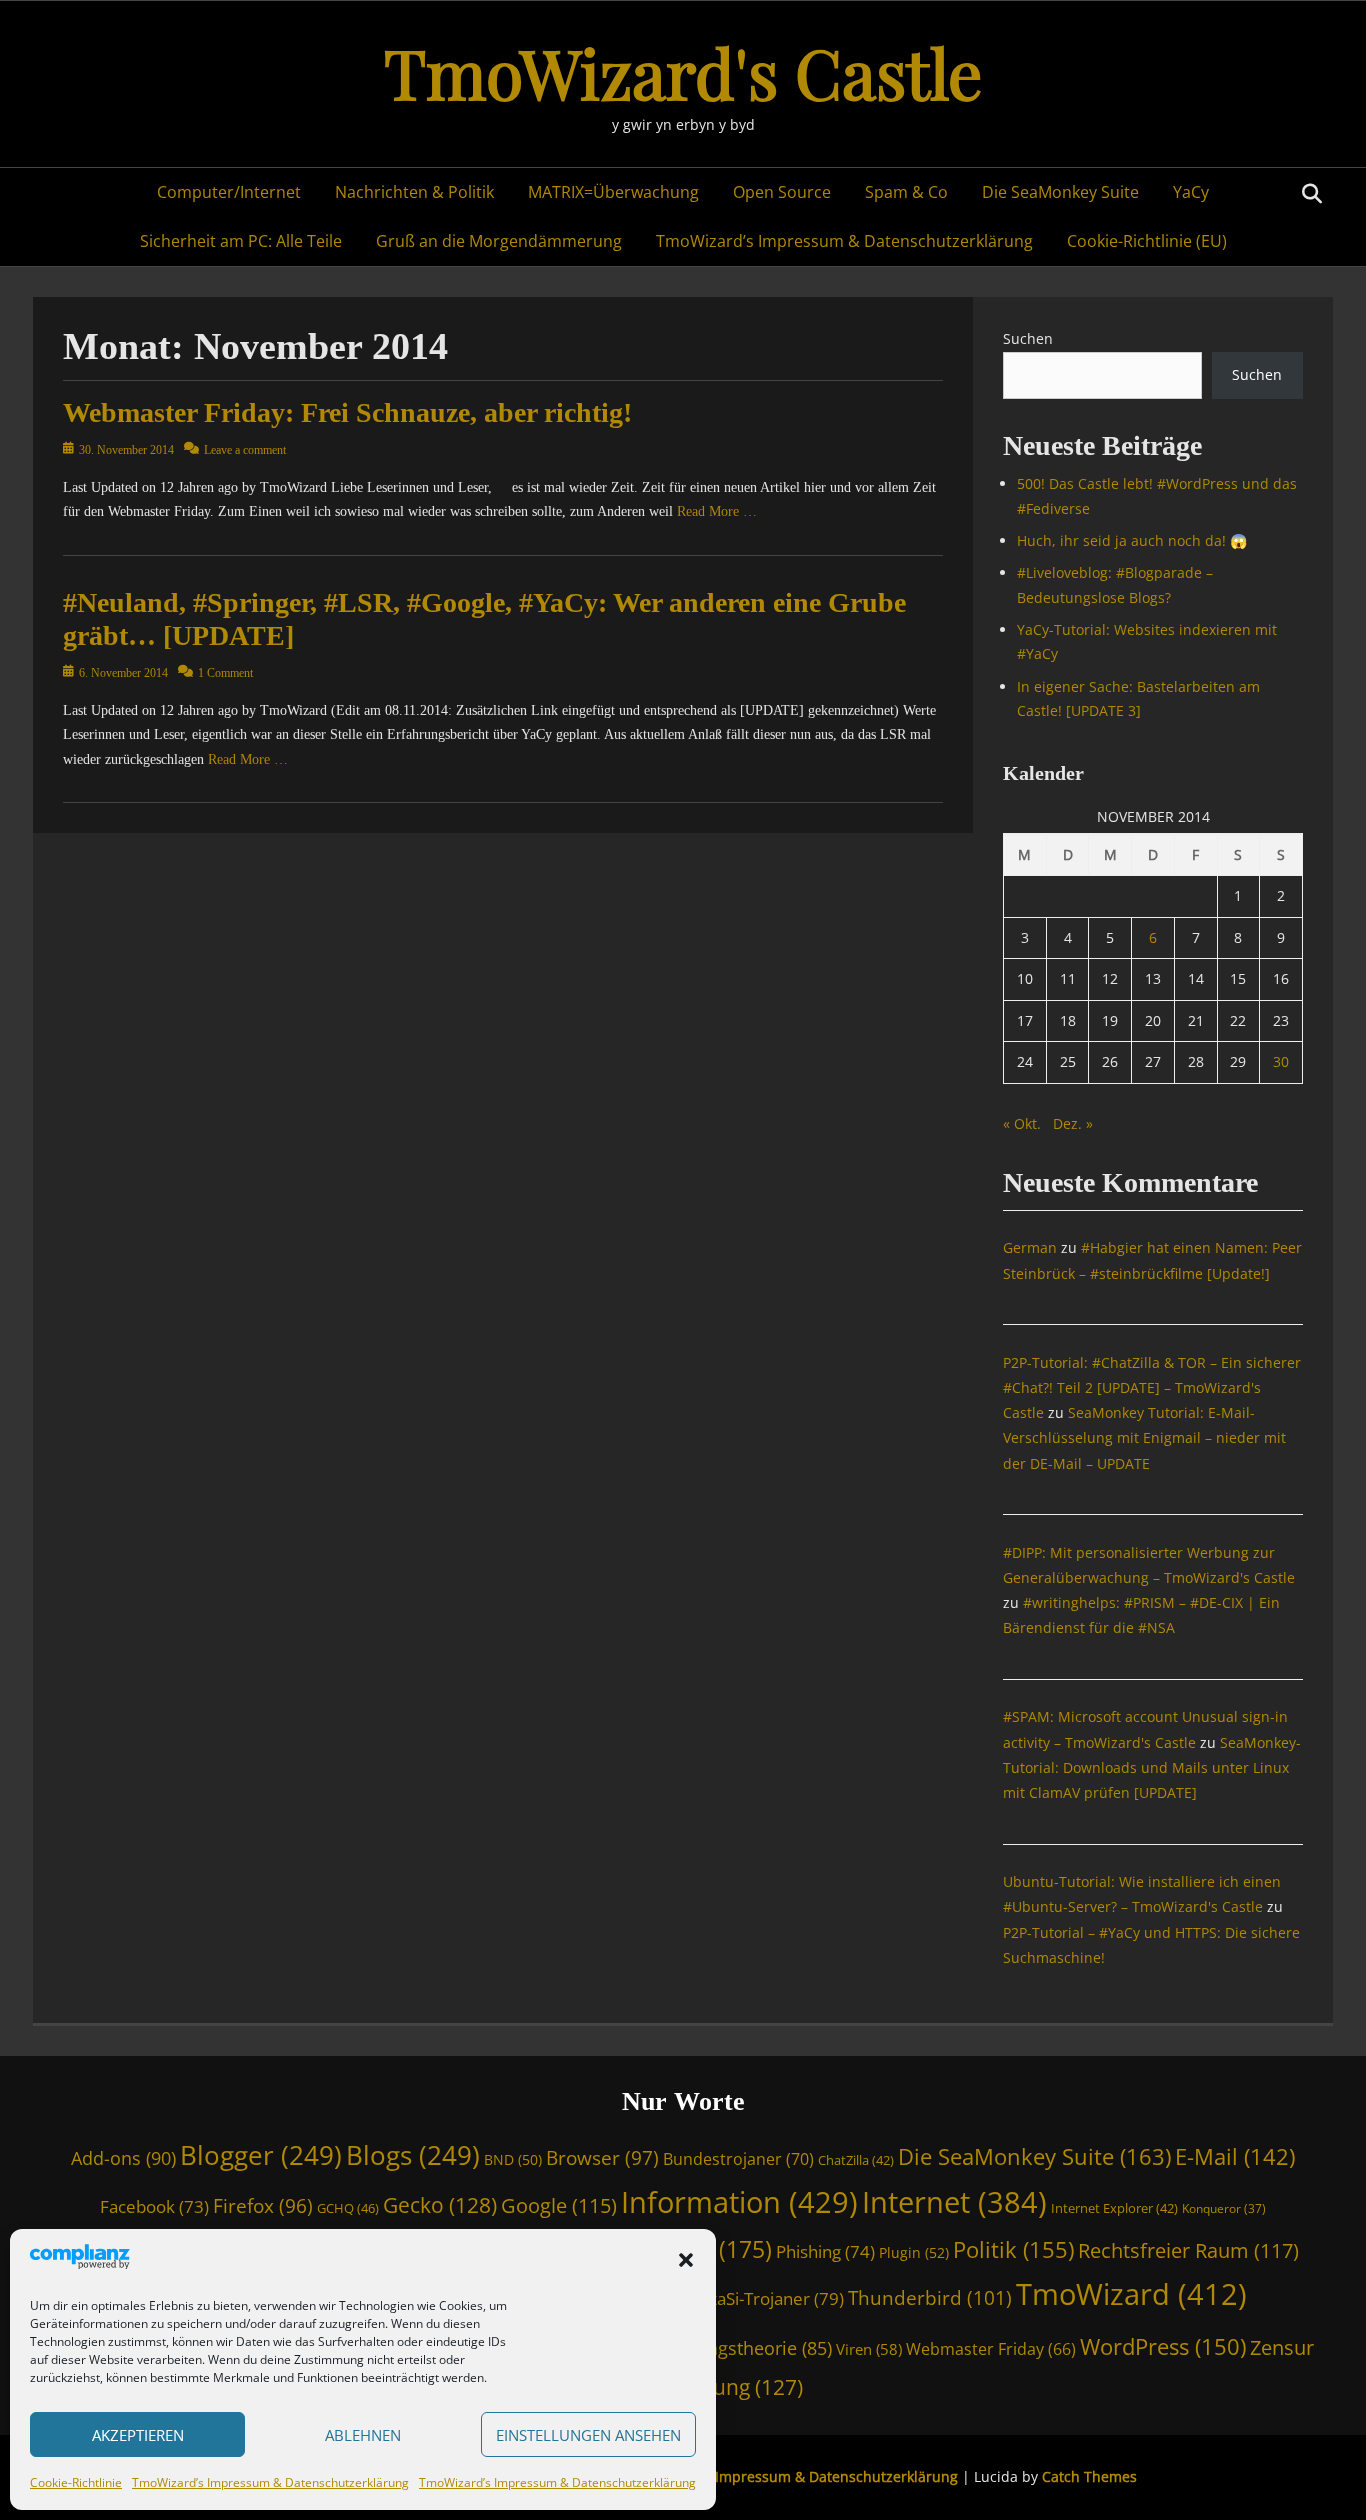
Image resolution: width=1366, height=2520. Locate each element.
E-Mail (1235, 2156)
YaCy (1191, 192)
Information (739, 2202)
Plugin (914, 2252)
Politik (1013, 2249)
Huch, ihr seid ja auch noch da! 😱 (1132, 540)
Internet (954, 2201)
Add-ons (123, 2158)
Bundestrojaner (738, 2159)
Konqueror (1224, 2208)
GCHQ (348, 2208)
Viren (869, 2349)
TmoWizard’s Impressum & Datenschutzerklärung (270, 2482)
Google (559, 2205)
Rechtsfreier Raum (1188, 2250)
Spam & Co (906, 192)
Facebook (154, 2206)
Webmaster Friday (991, 2349)
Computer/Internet (229, 192)
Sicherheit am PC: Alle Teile (241, 241)
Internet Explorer (1114, 2208)
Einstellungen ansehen (588, 2435)
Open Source (782, 192)
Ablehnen (363, 2435)
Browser (602, 2157)
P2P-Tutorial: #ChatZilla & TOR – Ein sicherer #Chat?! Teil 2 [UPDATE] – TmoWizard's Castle (1152, 1387)
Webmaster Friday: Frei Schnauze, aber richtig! (347, 412)
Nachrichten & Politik (414, 192)
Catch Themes (1089, 2476)
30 (1281, 1061)
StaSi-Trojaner (773, 2298)
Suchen (1028, 338)
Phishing (825, 2251)
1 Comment (225, 673)
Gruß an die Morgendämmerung (499, 241)
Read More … (717, 511)
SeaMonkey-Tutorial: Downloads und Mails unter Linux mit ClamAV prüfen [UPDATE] (1152, 1767)
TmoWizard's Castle (683, 71)
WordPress (1163, 2346)
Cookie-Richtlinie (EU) (1147, 241)
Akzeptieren (138, 2435)
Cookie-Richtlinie (76, 2482)
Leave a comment (245, 450)
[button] (686, 2260)
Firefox (263, 2205)
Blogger (261, 2155)
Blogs (413, 2155)
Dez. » (1073, 1123)
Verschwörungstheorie (719, 2348)
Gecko (440, 2205)
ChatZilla (856, 2160)
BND (513, 2159)
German (1030, 1247)
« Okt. (1022, 1123)
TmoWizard (1131, 2294)
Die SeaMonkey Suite (1060, 192)
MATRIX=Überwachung (613, 192)
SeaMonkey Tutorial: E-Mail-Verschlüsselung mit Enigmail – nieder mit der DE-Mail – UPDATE (1144, 1437)
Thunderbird (930, 2298)
